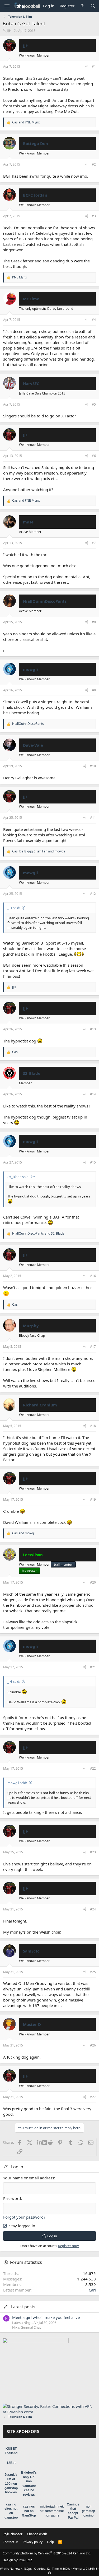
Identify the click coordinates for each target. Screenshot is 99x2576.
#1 (94, 66)
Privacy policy (33, 2542)
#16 (93, 1276)
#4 (94, 320)
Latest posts (23, 2307)
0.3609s (65, 2568)
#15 (93, 1162)
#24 (93, 1909)
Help (50, 2542)
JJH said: (14, 908)
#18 (93, 1426)
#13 (93, 1029)
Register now (68, 2246)
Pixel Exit (25, 2560)
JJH (9, 31)
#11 (93, 818)
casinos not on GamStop (29, 2511)
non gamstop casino (88, 2511)
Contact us (10, 2542)
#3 (94, 216)
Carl (92, 2290)
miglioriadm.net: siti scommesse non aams (52, 2511)
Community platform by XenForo (47, 2553)
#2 (94, 164)
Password (12, 2198)
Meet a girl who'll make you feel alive (46, 2317)
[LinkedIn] (40, 2142)
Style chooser (13, 2534)
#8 (94, 622)
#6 (94, 456)
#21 (93, 1667)
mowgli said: (17, 1783)
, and (39, 851)
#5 (94, 404)
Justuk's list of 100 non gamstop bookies (11, 2483)
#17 (93, 1347)
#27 (93, 2097)
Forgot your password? (24, 2217)
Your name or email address (29, 2178)
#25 (93, 1972)
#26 (93, 2045)
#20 (93, 1582)
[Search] (93, 6)
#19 (93, 1499)
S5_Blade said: (18, 1177)
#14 (93, 1094)
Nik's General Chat (27, 2327)
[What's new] (82, 6)
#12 (93, 894)
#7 (94, 543)
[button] (7, 6)
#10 (93, 766)
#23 (93, 1852)
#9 (94, 690)
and (26, 122)
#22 (93, 1768)
